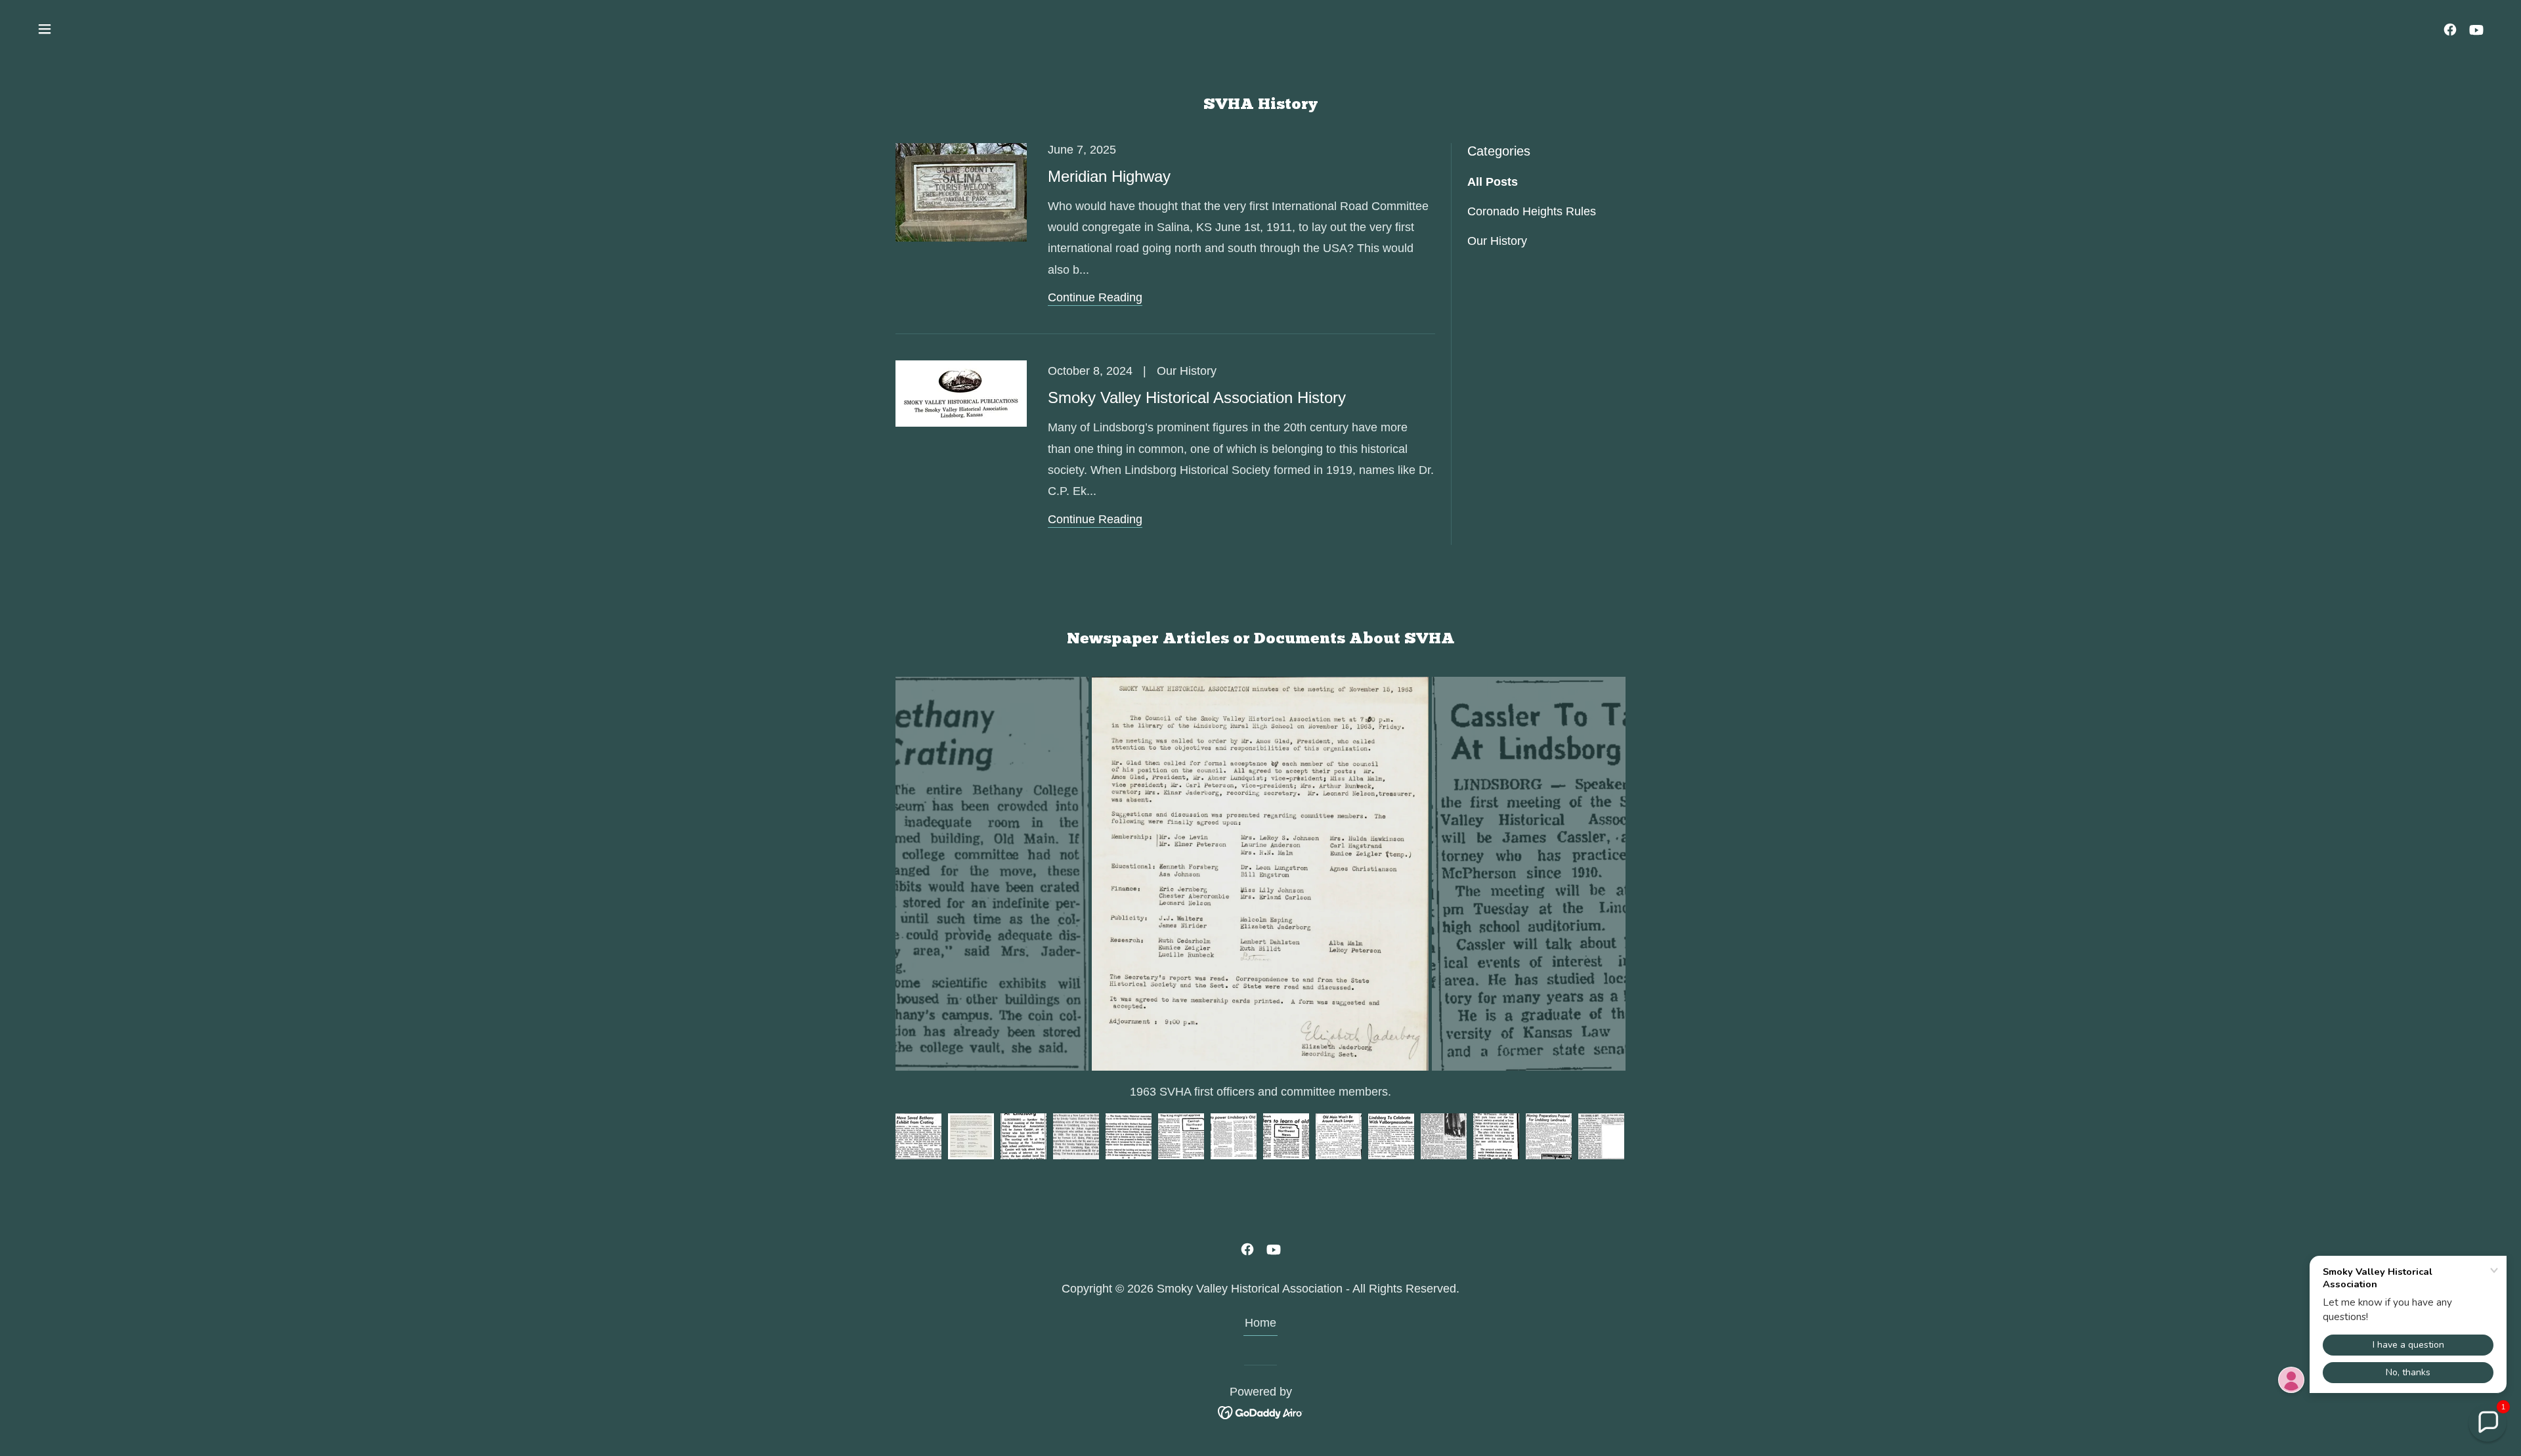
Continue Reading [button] (1095, 297)
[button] (45, 29)
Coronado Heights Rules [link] (1532, 211)
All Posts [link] (1493, 182)
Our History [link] (1497, 241)
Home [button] (1260, 1323)
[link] (2450, 30)
